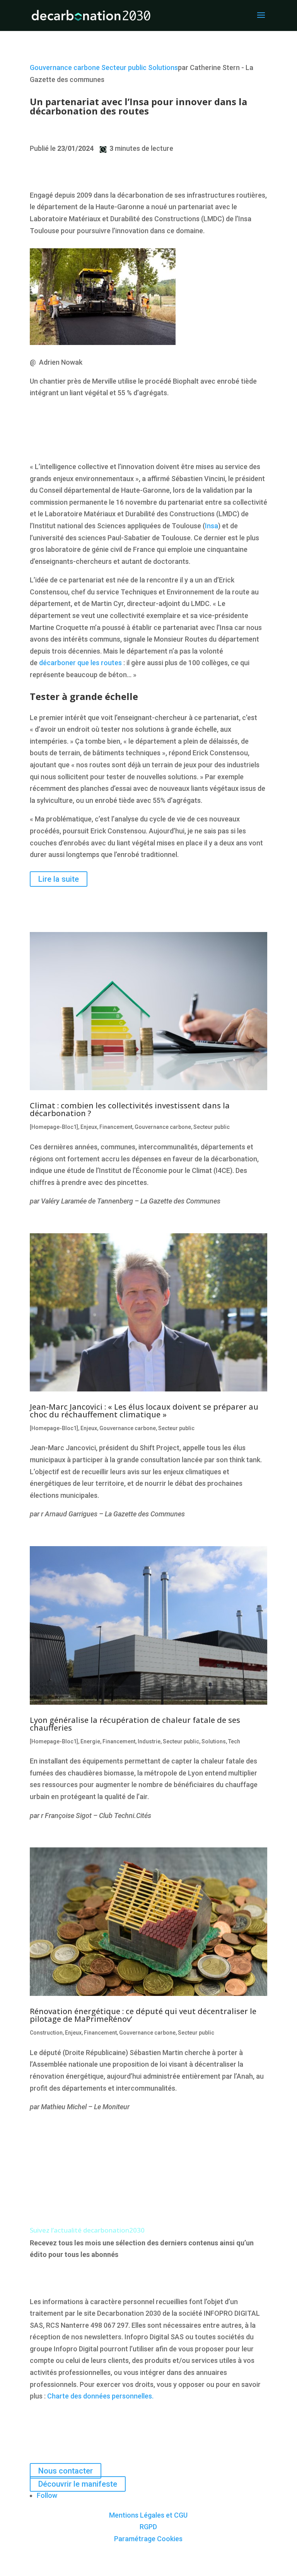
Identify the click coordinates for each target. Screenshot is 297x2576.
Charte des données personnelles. (100, 2396)
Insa (212, 526)
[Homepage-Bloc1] (54, 1127)
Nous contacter (66, 2471)
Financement (116, 1127)
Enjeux (89, 1127)
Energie (90, 1741)
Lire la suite (59, 879)
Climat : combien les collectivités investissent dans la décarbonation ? (130, 1109)
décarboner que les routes (80, 663)
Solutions (163, 67)
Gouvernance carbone (65, 67)
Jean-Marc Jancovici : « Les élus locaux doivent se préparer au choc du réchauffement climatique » (144, 1411)
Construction (46, 2033)
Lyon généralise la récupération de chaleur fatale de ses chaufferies (135, 1724)
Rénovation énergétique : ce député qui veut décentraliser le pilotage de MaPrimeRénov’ (143, 2015)
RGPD (148, 2527)
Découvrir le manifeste (78, 2484)
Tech (234, 1741)
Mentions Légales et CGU (148, 2515)
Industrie (149, 1741)
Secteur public (124, 67)
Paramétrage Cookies (148, 2539)
